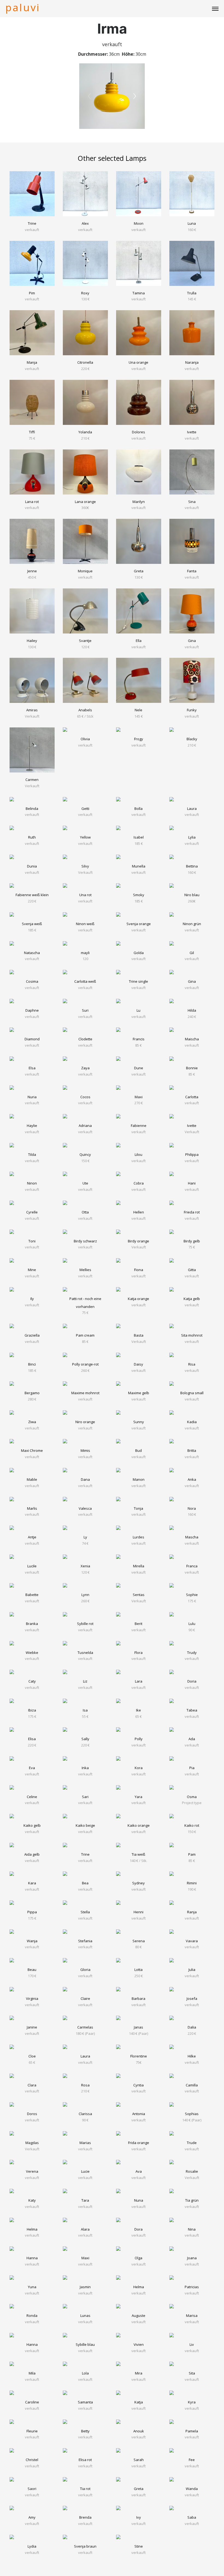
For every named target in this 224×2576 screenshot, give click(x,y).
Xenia (85, 1566)
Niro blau (192, 895)
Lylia (192, 837)
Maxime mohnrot (85, 1393)
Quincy (85, 1154)
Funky (192, 710)
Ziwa (32, 1422)
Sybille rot (85, 1624)
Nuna (139, 2200)
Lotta (138, 1970)
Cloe (32, 2056)
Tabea (192, 1710)
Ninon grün (192, 924)
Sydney (138, 1883)
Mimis (85, 1450)
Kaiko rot (192, 1825)
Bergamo (32, 1393)
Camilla (192, 2085)
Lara (139, 1681)
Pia (192, 1768)
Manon (139, 1479)
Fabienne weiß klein (32, 895)
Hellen (139, 1212)
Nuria (32, 1097)
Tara (85, 2200)
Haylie (32, 1126)
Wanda (192, 2489)
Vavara (192, 1941)
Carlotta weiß (85, 981)
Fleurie (32, 2431)
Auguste (138, 2316)
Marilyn (139, 502)
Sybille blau (85, 2344)
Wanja (32, 1941)
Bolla (138, 809)
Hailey (32, 641)
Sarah (139, 2460)
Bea (85, 1883)
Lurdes (138, 1537)
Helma (32, 2229)
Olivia (85, 739)
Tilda (32, 1154)
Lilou (138, 1154)
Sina (192, 502)
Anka (192, 1479)
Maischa (192, 1039)
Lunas (85, 2316)
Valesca (85, 1508)
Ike (138, 1710)
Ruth (32, 837)
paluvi (23, 7)
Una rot (85, 895)
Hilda (192, 1010)
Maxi (139, 1097)
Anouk (139, 2431)
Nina (192, 2229)
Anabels (85, 710)
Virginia (32, 1998)
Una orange (138, 362)
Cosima (32, 981)
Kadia (192, 1422)
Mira (139, 2373)
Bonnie (192, 1068)
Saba (192, 2517)
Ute (85, 1183)
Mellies (85, 1270)
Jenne (32, 571)
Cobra (139, 1183)
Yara (138, 1797)
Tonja (138, 1508)
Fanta (192, 571)
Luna (192, 223)
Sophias (192, 2114)
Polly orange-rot (85, 1364)
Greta (139, 571)
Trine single (138, 981)
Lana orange (85, 502)
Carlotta (192, 1097)
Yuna (32, 2287)
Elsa (32, 1068)
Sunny (139, 1422)
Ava (139, 2171)
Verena (32, 2171)
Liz (85, 1681)
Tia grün (192, 2200)
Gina (192, 641)
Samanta (85, 2402)
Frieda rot (192, 1212)
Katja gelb (192, 1299)
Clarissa (85, 2114)
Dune (139, 1068)
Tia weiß (138, 1854)
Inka (85, 1768)
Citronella (85, 362)
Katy (32, 2200)
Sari (85, 1797)
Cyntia (138, 2085)
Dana (85, 1479)
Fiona (139, 1270)
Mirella (139, 1566)
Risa (192, 1364)
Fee (192, 2460)
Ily (32, 1299)
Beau (32, 1970)
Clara (32, 2085)
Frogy (139, 739)
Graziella (32, 1335)
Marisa (192, 2316)
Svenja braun (85, 2546)
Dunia (32, 866)
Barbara (138, 1998)
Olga (138, 2258)
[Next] (135, 96)
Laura (192, 809)
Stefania (85, 1941)
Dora (138, 2229)
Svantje (85, 641)
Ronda (32, 2316)
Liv (192, 2344)
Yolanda (85, 432)
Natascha (32, 953)
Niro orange (85, 1422)
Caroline (32, 2402)
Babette (32, 1595)
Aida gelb (32, 1854)
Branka (32, 1624)
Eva (32, 1768)
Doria (192, 1681)
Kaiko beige (85, 1825)
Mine (32, 1270)
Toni (32, 1241)
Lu (138, 1010)
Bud (138, 1450)
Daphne (32, 1010)
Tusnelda (85, 1653)
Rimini (192, 1883)
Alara (85, 2229)
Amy (32, 2517)
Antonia (139, 2114)
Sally (85, 1739)
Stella (85, 1912)
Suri (85, 1010)
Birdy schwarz (85, 1241)
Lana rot (32, 502)
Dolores (138, 432)
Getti (85, 809)
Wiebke (32, 1653)
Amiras (32, 710)
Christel (32, 2460)
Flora (138, 1653)
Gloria (85, 1970)
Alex (85, 223)
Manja (32, 362)
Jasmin (85, 2287)
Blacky (192, 739)
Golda (139, 953)
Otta (85, 1212)
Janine (32, 2027)
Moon (139, 223)
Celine (32, 1797)
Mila (32, 2373)
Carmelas (85, 2027)
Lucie (85, 2171)
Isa (85, 1710)
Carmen (32, 780)
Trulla (192, 293)
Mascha (192, 1537)
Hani (192, 1183)
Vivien (139, 2344)
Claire (85, 1998)
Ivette (192, 432)
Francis (139, 1039)
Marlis (32, 1508)
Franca (192, 1566)
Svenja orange (139, 924)
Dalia (192, 2027)
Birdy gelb (192, 1241)
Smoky (139, 895)
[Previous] (89, 96)
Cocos (85, 1097)
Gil (192, 953)
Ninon (32, 1183)
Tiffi (32, 432)
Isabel (139, 837)
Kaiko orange (139, 1825)
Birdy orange (138, 1241)
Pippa (32, 1912)
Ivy (139, 2517)
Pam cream (85, 1335)
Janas (138, 2027)
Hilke (192, 2056)
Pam (192, 1854)
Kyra (192, 2402)
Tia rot (85, 2489)
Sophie (192, 1595)
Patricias (192, 2287)
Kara (32, 1883)
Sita (192, 2373)
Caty (32, 1681)
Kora (139, 1768)
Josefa (192, 1998)
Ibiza (32, 1710)
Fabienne (139, 1126)
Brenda (85, 2517)
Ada (192, 1739)
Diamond (32, 1039)
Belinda (32, 809)
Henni (138, 1912)
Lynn (85, 1595)
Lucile (32, 1566)
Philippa (192, 1154)
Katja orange (138, 1299)
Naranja (192, 362)
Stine (139, 2546)
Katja (139, 2402)
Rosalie (192, 2171)
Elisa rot (85, 2460)
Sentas (139, 1595)
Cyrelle (32, 1212)
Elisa (32, 1739)
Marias (85, 2143)
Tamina (139, 293)
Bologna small (192, 1393)
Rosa (85, 2085)
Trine (32, 223)
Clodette (85, 1039)
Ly (85, 1537)
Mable (32, 1479)
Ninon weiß (85, 924)
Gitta (192, 1270)
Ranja (192, 1912)
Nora (192, 1508)
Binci (32, 1364)
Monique (85, 571)
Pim (32, 293)
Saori (32, 2489)
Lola (85, 2373)
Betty (85, 2431)
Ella (139, 641)
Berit (138, 1624)
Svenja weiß (32, 924)
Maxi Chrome (32, 1450)
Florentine (139, 2056)
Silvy (85, 866)
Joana (192, 2258)
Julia (192, 1970)
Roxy (85, 293)
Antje (32, 1537)
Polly (139, 1739)
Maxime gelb (139, 1393)
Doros (32, 2114)
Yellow (85, 837)
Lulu (192, 1624)
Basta (139, 1335)
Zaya (85, 1068)
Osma (192, 1797)
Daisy (138, 1364)
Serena (139, 1941)
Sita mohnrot (192, 1335)
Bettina (192, 866)
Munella (139, 866)
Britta (192, 1450)
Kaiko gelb (32, 1825)
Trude (192, 2143)
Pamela (192, 2431)
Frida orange (139, 2143)
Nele (138, 710)
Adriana (85, 1126)
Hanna (32, 2258)
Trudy (192, 1653)
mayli (85, 953)
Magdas (32, 2143)
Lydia (32, 2546)
